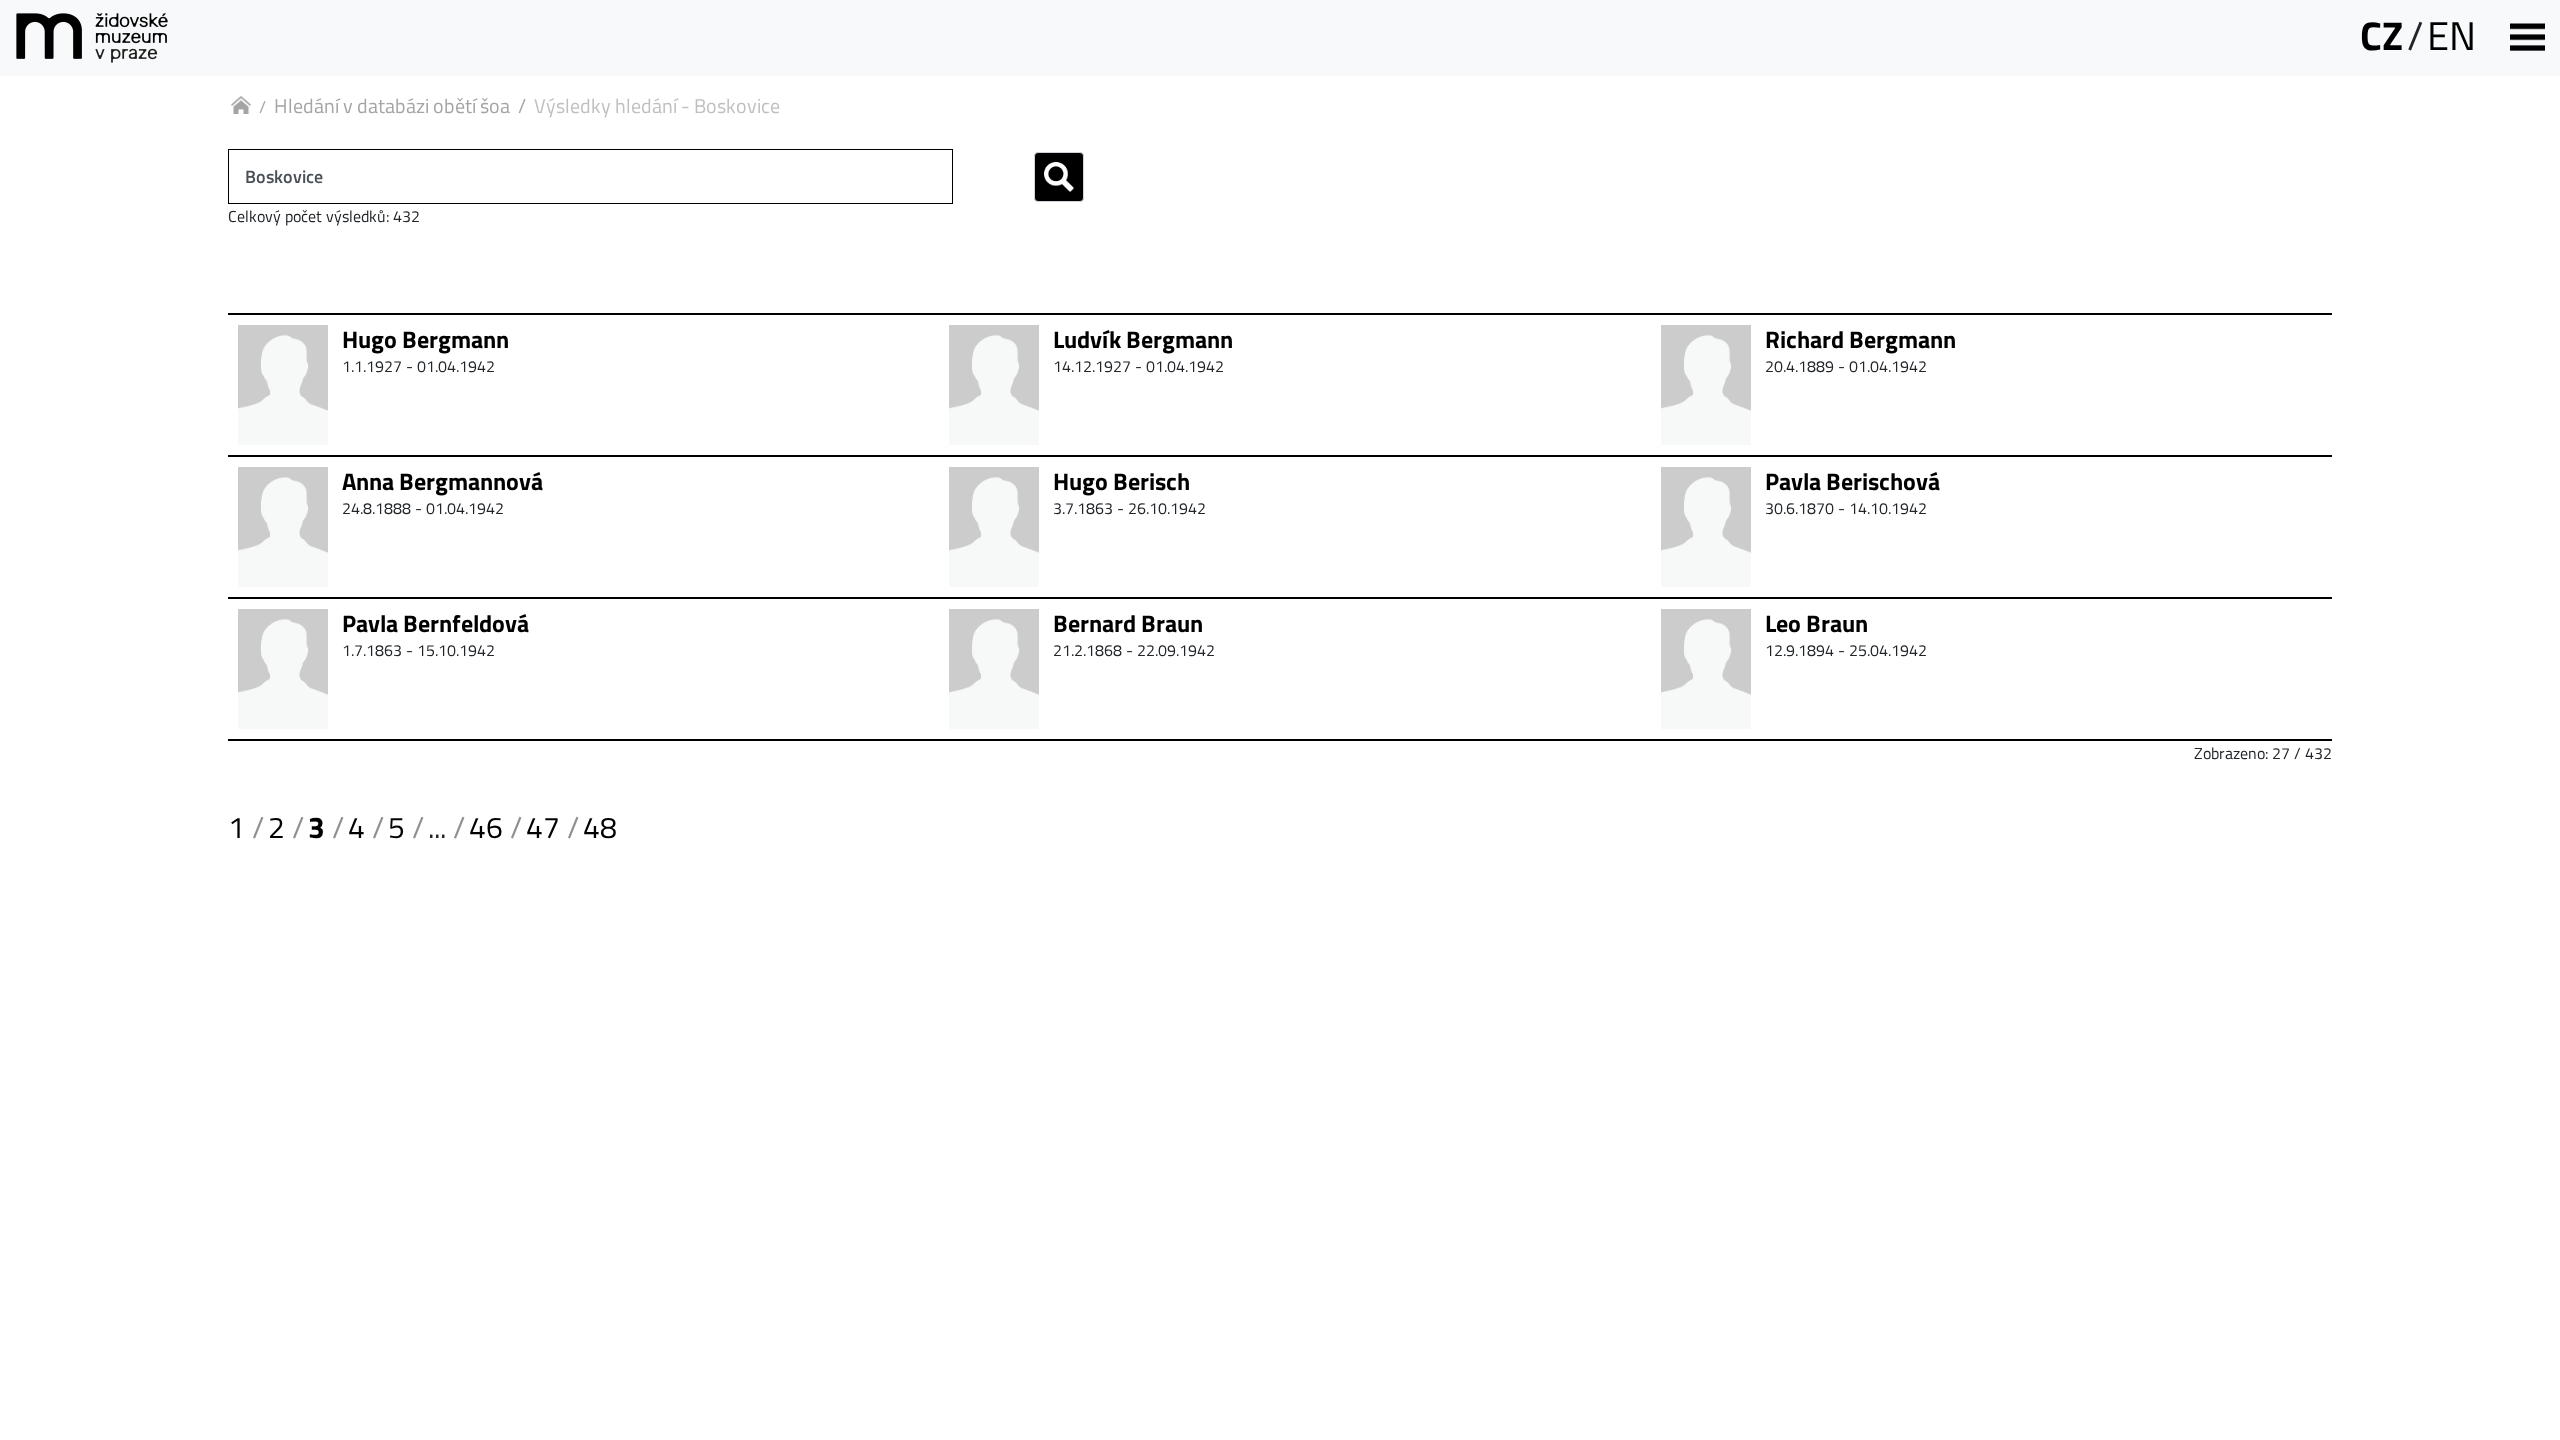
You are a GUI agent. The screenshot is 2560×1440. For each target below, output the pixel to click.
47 (543, 827)
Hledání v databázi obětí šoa (392, 105)
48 (600, 827)
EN (2451, 35)
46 (486, 827)
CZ (2381, 35)
